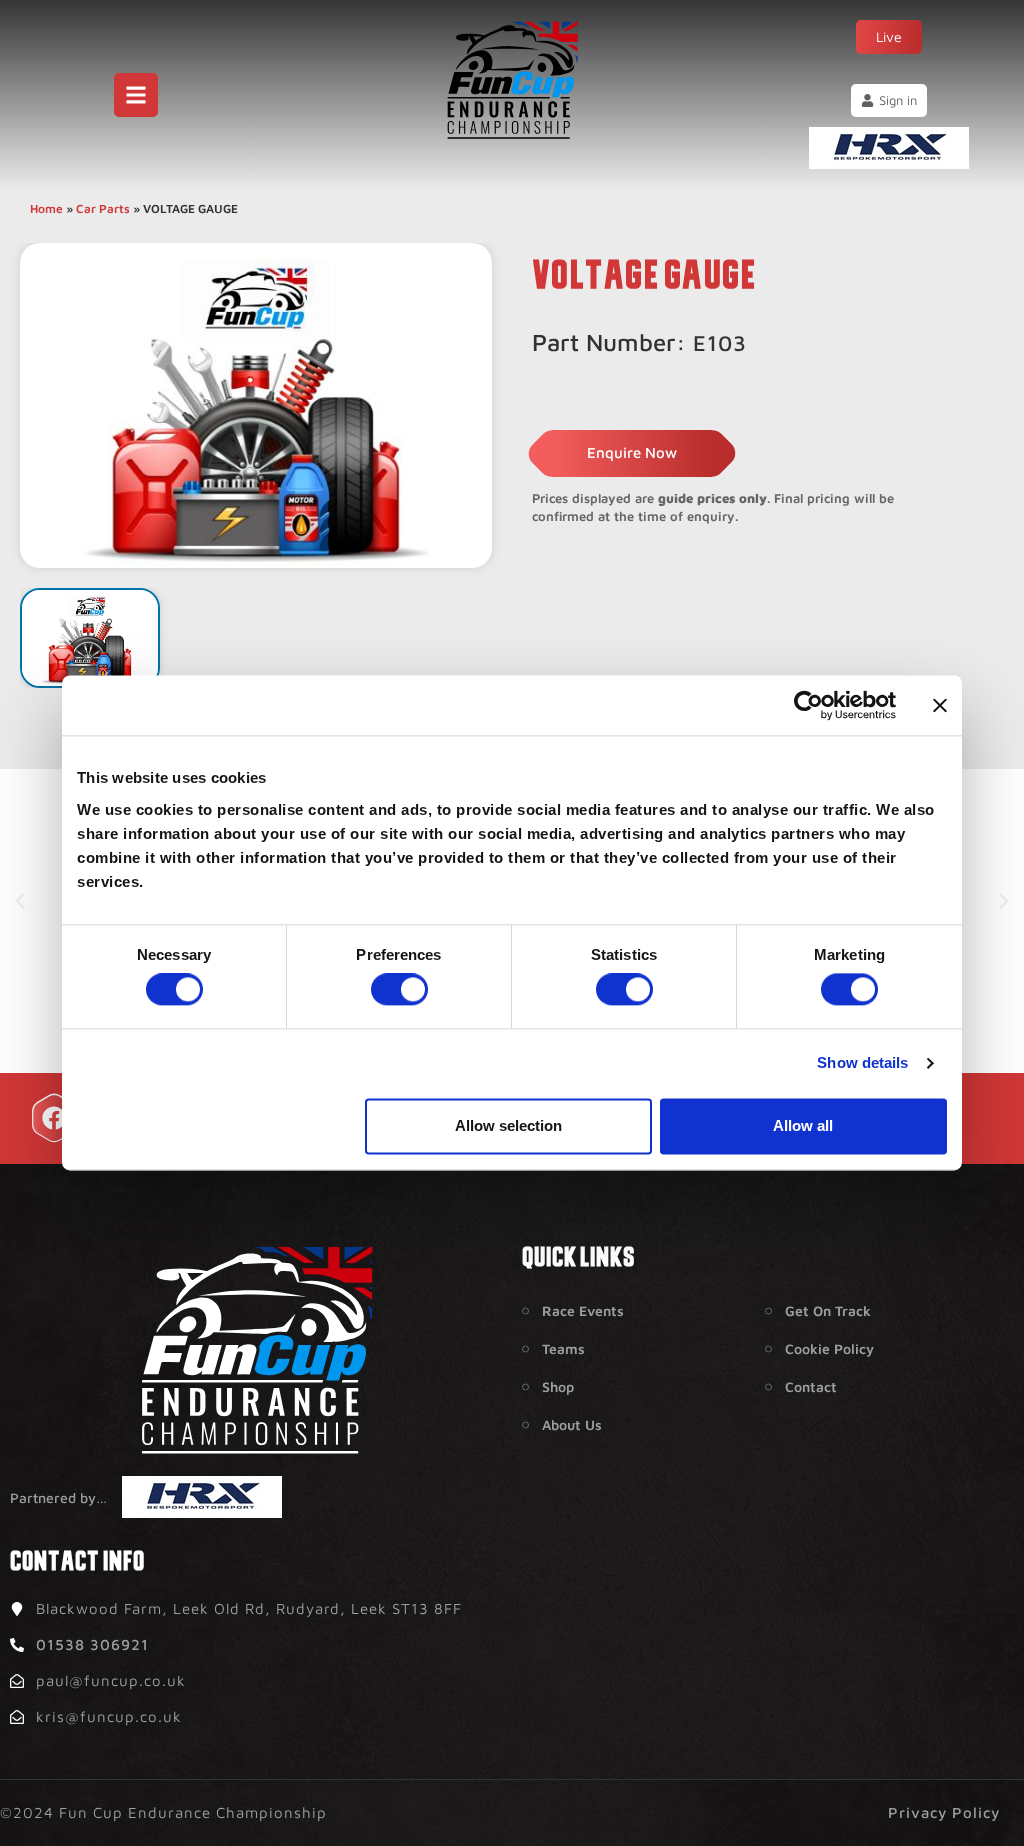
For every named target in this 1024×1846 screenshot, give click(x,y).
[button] (20, 901)
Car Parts (103, 208)
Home (46, 208)
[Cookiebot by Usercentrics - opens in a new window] (808, 705)
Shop (558, 1386)
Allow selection (508, 1125)
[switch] (399, 990)
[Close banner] (940, 705)
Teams (563, 1348)
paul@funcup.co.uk (111, 1680)
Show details (862, 1063)
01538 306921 (92, 1644)
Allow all (803, 1125)
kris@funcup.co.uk (109, 1716)
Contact (811, 1386)
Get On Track (828, 1310)
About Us (572, 1424)
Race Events (583, 1310)
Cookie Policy (829, 1348)
